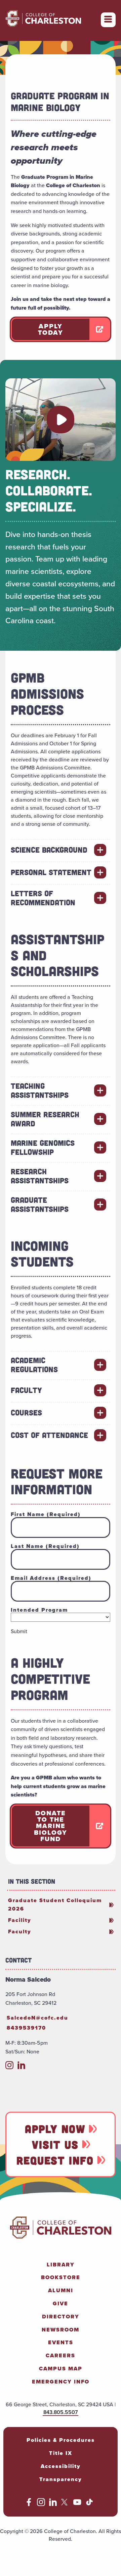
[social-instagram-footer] (41, 2504)
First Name (46, 1514)
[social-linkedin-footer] (53, 2504)
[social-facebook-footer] (29, 2504)
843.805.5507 (61, 2412)
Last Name (45, 1546)
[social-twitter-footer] (65, 2504)
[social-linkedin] (22, 2067)
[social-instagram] (9, 2067)
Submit (19, 1631)
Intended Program (39, 1610)
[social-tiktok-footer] (89, 2504)
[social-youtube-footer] (77, 2504)
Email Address (51, 1578)
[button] (61, 420)
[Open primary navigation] (108, 20)
